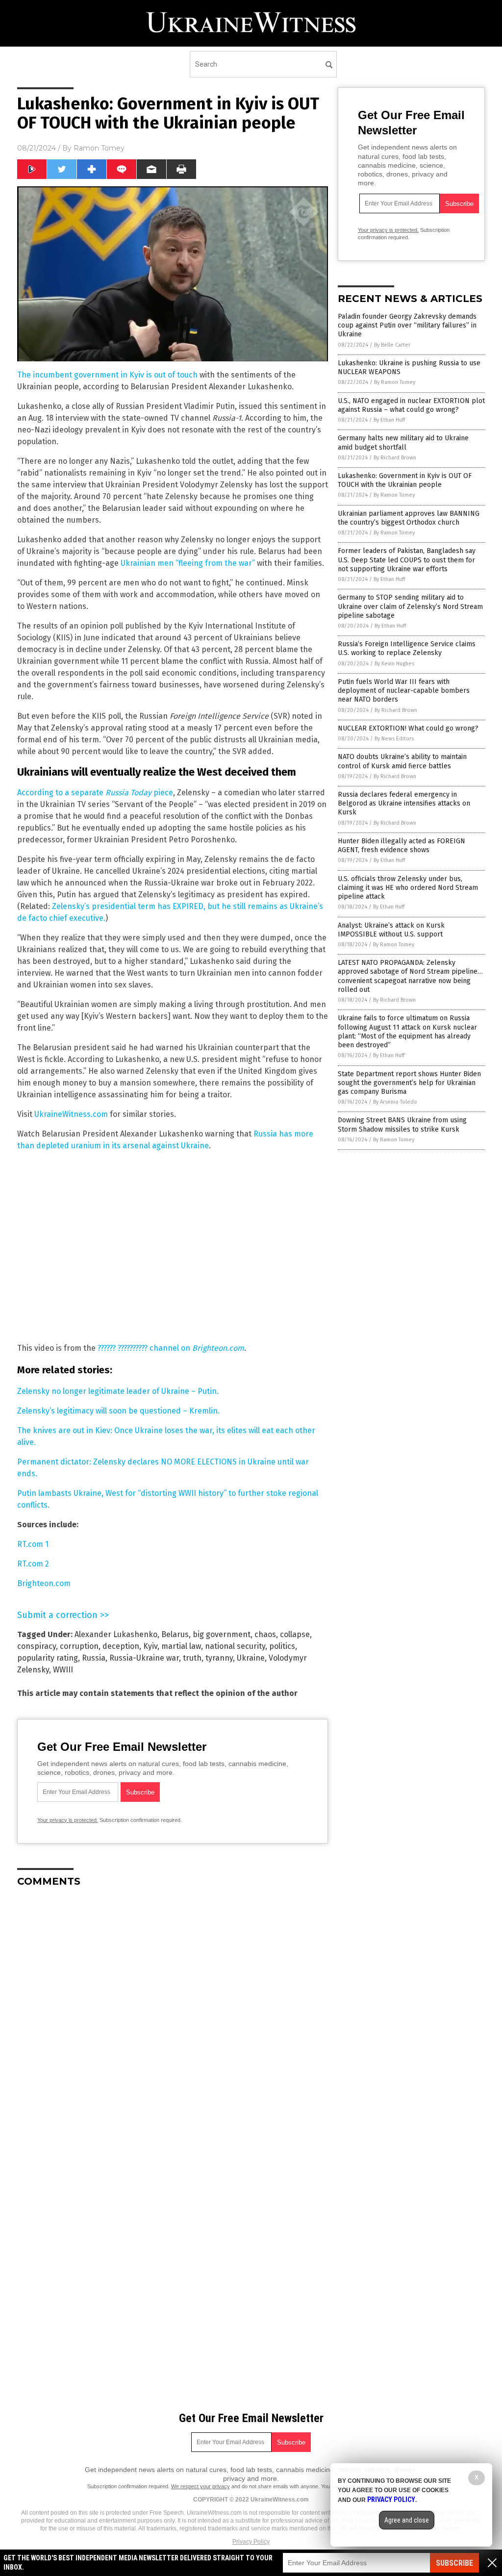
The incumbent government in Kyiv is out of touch (107, 375)
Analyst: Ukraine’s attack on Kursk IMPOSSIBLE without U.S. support (391, 930)
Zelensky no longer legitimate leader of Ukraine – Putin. (118, 1391)
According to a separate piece (95, 793)
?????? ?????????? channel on (171, 1348)
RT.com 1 (33, 1544)
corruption (79, 1646)
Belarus (175, 1634)
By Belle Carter (392, 345)
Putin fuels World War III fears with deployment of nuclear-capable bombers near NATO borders (404, 691)
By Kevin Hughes (394, 664)
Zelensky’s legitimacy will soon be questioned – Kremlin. (118, 1411)
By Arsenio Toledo (395, 1102)
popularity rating (48, 1658)
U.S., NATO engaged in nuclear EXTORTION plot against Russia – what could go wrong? (411, 405)
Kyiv (150, 1646)
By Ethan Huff (389, 420)
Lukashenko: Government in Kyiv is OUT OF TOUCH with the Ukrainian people (405, 480)
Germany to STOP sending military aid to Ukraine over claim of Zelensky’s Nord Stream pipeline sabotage (410, 606)
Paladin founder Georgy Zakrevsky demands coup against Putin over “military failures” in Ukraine (407, 325)
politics (282, 1646)
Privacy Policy (251, 2542)
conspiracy (37, 1646)
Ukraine (251, 1658)
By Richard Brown (395, 458)
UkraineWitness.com (71, 1114)
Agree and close (407, 2520)
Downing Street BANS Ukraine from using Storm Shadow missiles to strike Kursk (402, 1124)
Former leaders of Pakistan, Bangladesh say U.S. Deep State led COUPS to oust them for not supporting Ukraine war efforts (407, 560)
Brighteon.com (44, 1583)
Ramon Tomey (99, 148)
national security (235, 1646)
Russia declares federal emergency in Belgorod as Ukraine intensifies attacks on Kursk (404, 803)
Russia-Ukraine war (144, 1658)
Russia (94, 1658)
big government (222, 1634)
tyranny (219, 1658)
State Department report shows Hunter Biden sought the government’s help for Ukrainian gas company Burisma (409, 1083)
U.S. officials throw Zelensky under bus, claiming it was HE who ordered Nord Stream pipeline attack (408, 888)
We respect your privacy (201, 2486)
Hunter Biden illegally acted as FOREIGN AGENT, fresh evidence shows (402, 846)
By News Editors (394, 739)
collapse (295, 1634)
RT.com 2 (33, 1564)
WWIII (63, 1670)
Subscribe (454, 2563)
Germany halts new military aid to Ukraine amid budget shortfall (403, 442)
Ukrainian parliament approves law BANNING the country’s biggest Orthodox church (409, 518)
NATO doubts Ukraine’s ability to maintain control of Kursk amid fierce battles (402, 761)
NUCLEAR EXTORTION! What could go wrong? (408, 728)
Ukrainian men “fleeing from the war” (188, 563)
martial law (181, 1646)
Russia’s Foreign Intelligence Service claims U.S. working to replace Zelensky (407, 648)
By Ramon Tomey (395, 382)
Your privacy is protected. (68, 1820)
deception (121, 1646)
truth (192, 1658)
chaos (265, 1634)
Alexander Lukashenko (116, 1634)
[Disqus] (173, 2018)
